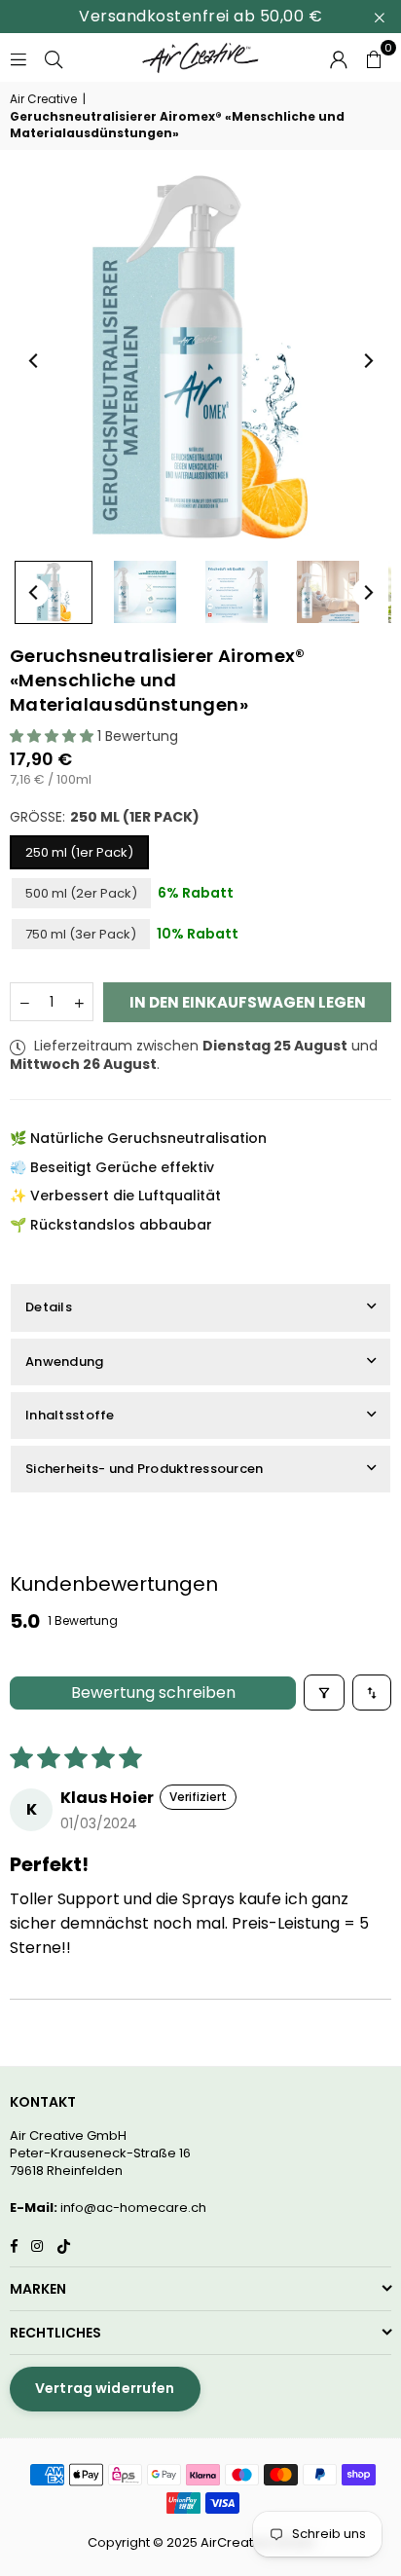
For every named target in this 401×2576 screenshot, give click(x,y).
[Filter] (324, 1693)
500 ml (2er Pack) (81, 893)
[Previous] (34, 360)
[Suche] (54, 57)
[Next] (367, 360)
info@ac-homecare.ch (133, 2208)
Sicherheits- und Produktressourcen (145, 1469)
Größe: (105, 817)
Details (49, 1307)
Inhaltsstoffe (70, 1415)
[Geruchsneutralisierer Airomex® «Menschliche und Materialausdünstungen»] (54, 592)
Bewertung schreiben (153, 1693)
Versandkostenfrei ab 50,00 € (200, 16)
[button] (374, 57)
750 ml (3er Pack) (81, 934)
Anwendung (65, 1362)
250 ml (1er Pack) (79, 852)
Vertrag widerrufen (105, 2388)
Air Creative (43, 99)
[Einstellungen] (339, 57)
